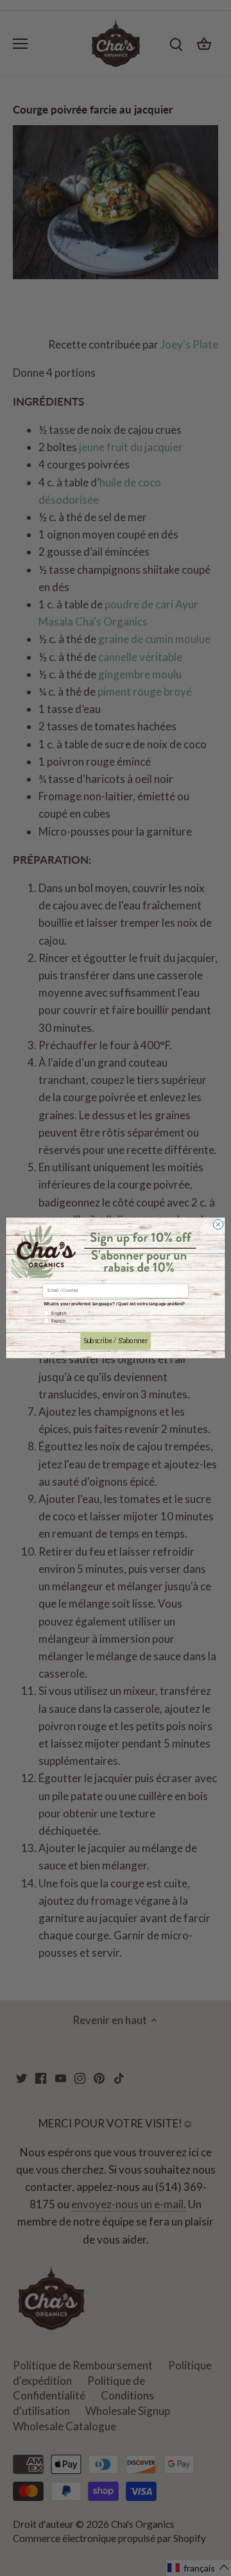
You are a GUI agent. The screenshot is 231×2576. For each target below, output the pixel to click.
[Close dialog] (218, 1224)
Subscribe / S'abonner (116, 1341)
